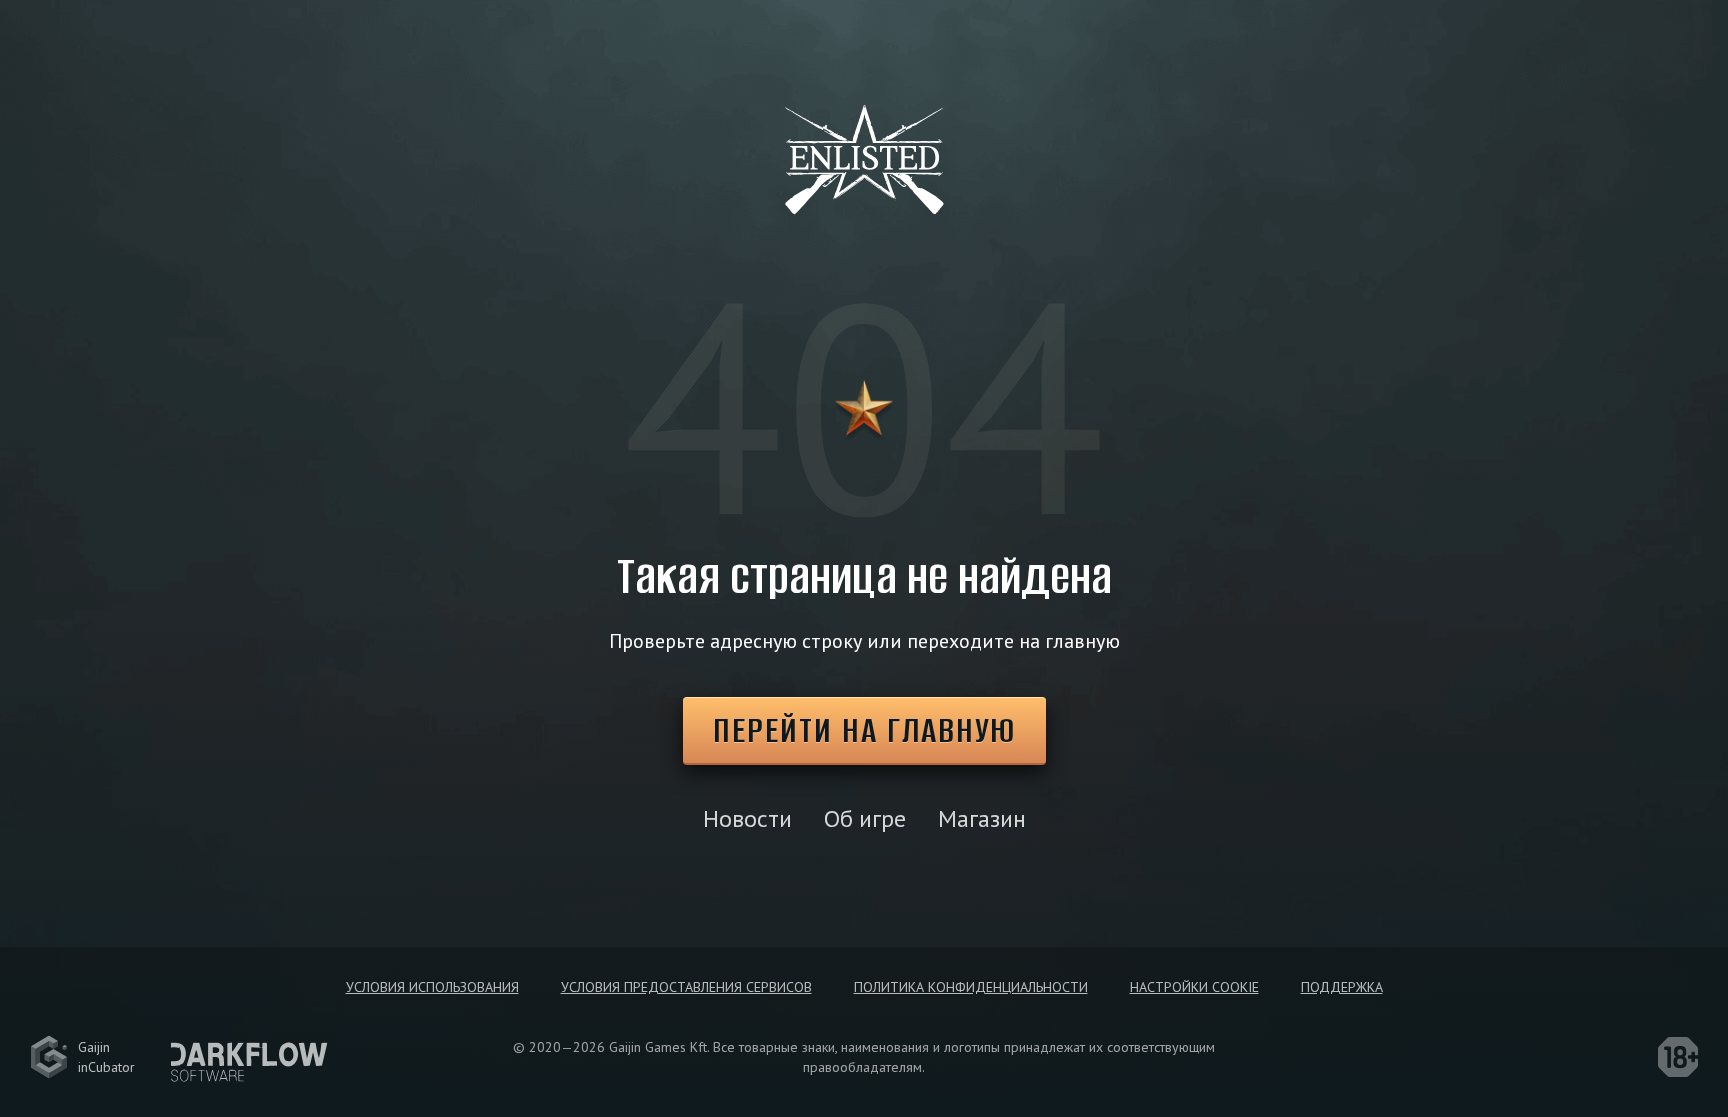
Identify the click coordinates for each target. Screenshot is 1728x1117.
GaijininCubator (106, 1057)
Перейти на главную (864, 730)
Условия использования (432, 987)
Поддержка (1342, 987)
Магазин (982, 818)
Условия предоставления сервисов (686, 987)
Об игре (865, 818)
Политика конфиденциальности (971, 987)
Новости (747, 818)
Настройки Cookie (1194, 987)
